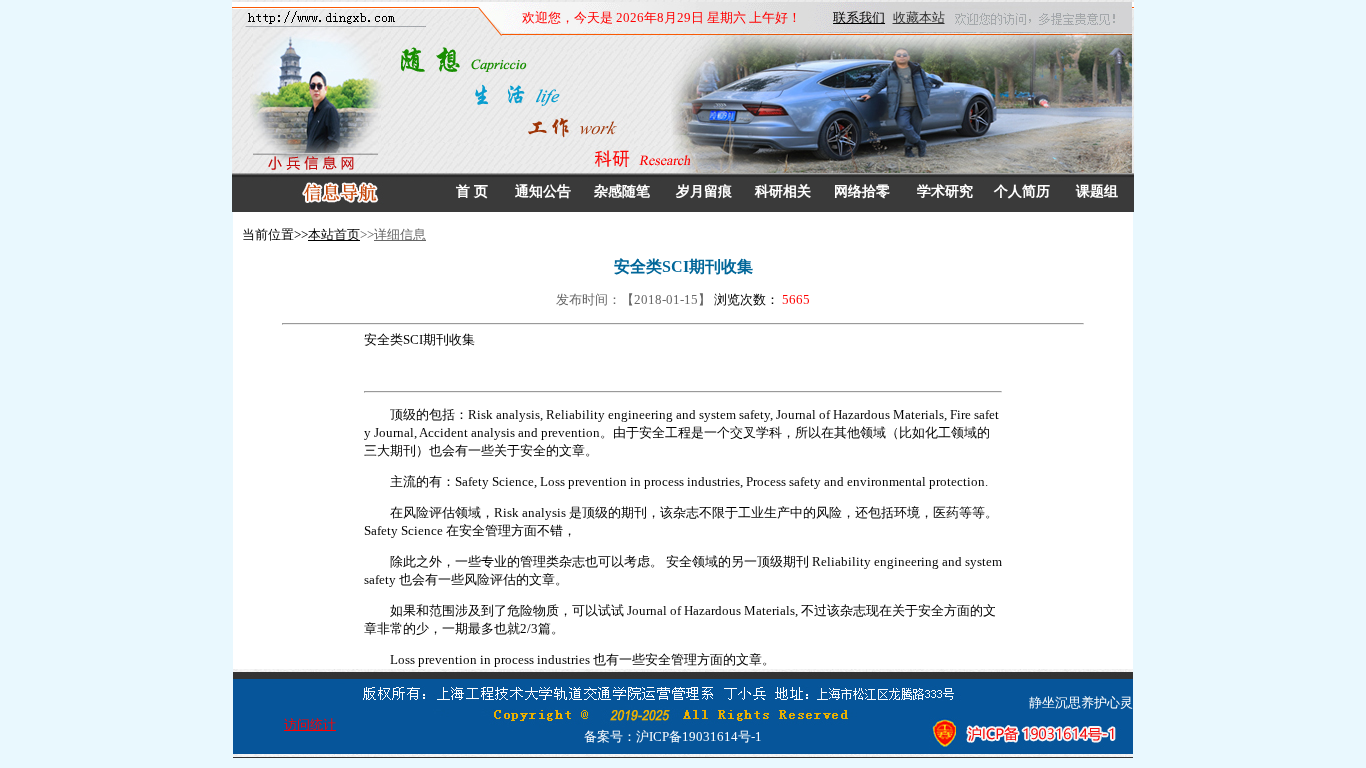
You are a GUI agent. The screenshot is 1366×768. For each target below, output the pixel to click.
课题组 (1097, 191)
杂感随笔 (622, 191)
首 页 (472, 191)
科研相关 (783, 191)
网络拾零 (862, 191)
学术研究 (945, 191)
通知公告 (543, 191)
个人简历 (1022, 191)
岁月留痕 (704, 191)
